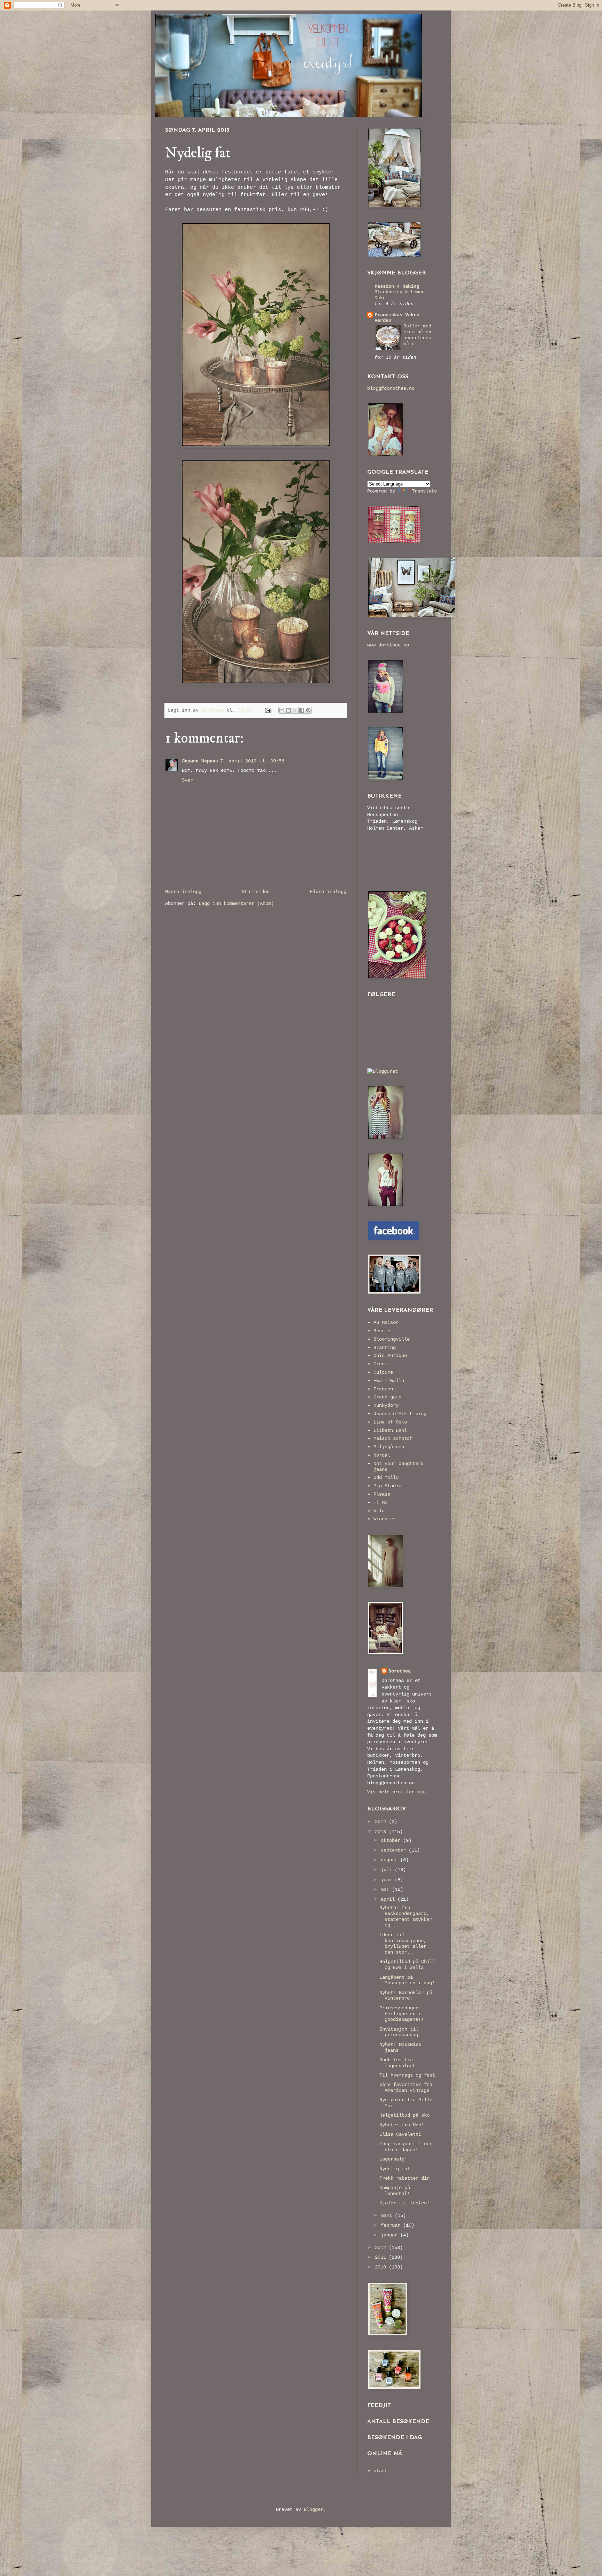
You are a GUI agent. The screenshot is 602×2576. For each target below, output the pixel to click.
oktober (392, 1840)
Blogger (314, 2509)
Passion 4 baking (397, 286)
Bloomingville (392, 1339)
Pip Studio (387, 1486)
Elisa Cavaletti (400, 2134)
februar (392, 2225)
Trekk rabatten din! (406, 2178)
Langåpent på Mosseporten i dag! (407, 1980)
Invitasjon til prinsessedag (399, 2032)
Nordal (382, 1455)
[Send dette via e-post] (282, 710)
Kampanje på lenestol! (395, 2191)
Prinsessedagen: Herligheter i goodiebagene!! (402, 2014)
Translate (424, 491)
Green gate (387, 1397)
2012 (382, 2248)
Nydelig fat (395, 2169)
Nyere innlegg (183, 892)
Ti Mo (380, 1503)
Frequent (385, 1389)
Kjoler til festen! (404, 2203)
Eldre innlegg (328, 892)
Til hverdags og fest (407, 2075)
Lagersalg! (393, 2159)
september (395, 1850)
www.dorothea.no (388, 645)
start (380, 2471)
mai (386, 1890)
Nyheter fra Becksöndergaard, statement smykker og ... (406, 1916)
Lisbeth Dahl (390, 1430)
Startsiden (256, 892)
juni (388, 1880)
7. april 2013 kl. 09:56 (252, 761)
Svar (187, 780)
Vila (379, 1511)
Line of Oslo (390, 1422)
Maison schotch (393, 1438)
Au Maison (386, 1322)
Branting (385, 1348)
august (391, 1860)
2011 (382, 2257)
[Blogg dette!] (288, 710)
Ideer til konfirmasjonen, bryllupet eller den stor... (403, 1943)
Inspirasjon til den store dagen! (406, 2147)
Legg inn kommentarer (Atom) (236, 903)
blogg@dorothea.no (391, 388)
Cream (380, 1364)
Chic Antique (390, 1356)
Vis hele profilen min (396, 1792)
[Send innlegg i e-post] (269, 711)
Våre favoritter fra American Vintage (406, 2088)
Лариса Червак (200, 761)
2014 (382, 1822)
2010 (382, 2267)
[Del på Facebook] (302, 710)
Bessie (382, 1331)
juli (388, 1870)
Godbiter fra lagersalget (397, 2063)
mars (388, 2216)
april (389, 1899)
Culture (383, 1372)
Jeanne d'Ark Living (400, 1414)
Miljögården (389, 1447)
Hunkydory (386, 1405)
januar (391, 2235)
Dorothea (400, 1671)
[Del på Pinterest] (308, 710)
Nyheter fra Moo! (402, 2125)
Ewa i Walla (389, 1381)
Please (382, 1494)
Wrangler (385, 1519)
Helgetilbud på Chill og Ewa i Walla (407, 1965)
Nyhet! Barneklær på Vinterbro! (406, 1996)
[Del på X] (295, 710)
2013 (382, 1832)
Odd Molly (386, 1477)
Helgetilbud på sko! (406, 2115)
